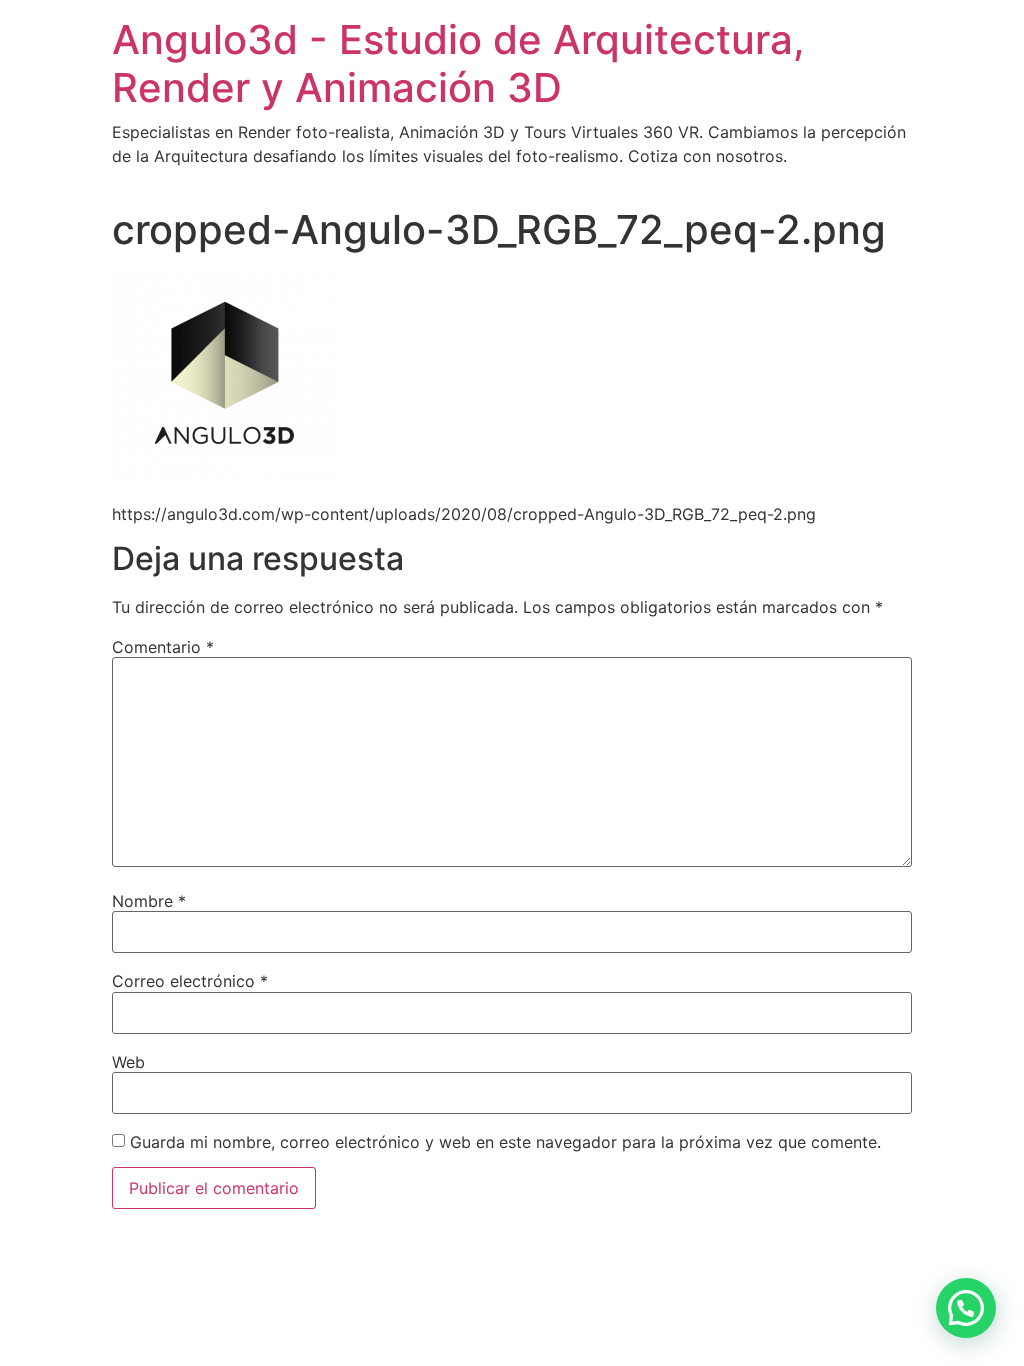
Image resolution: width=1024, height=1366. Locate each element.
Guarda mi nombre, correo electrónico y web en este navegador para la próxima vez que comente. (505, 1142)
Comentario (163, 647)
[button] (966, 1308)
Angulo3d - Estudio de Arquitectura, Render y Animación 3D (458, 63)
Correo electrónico (190, 981)
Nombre (149, 901)
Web (128, 1062)
